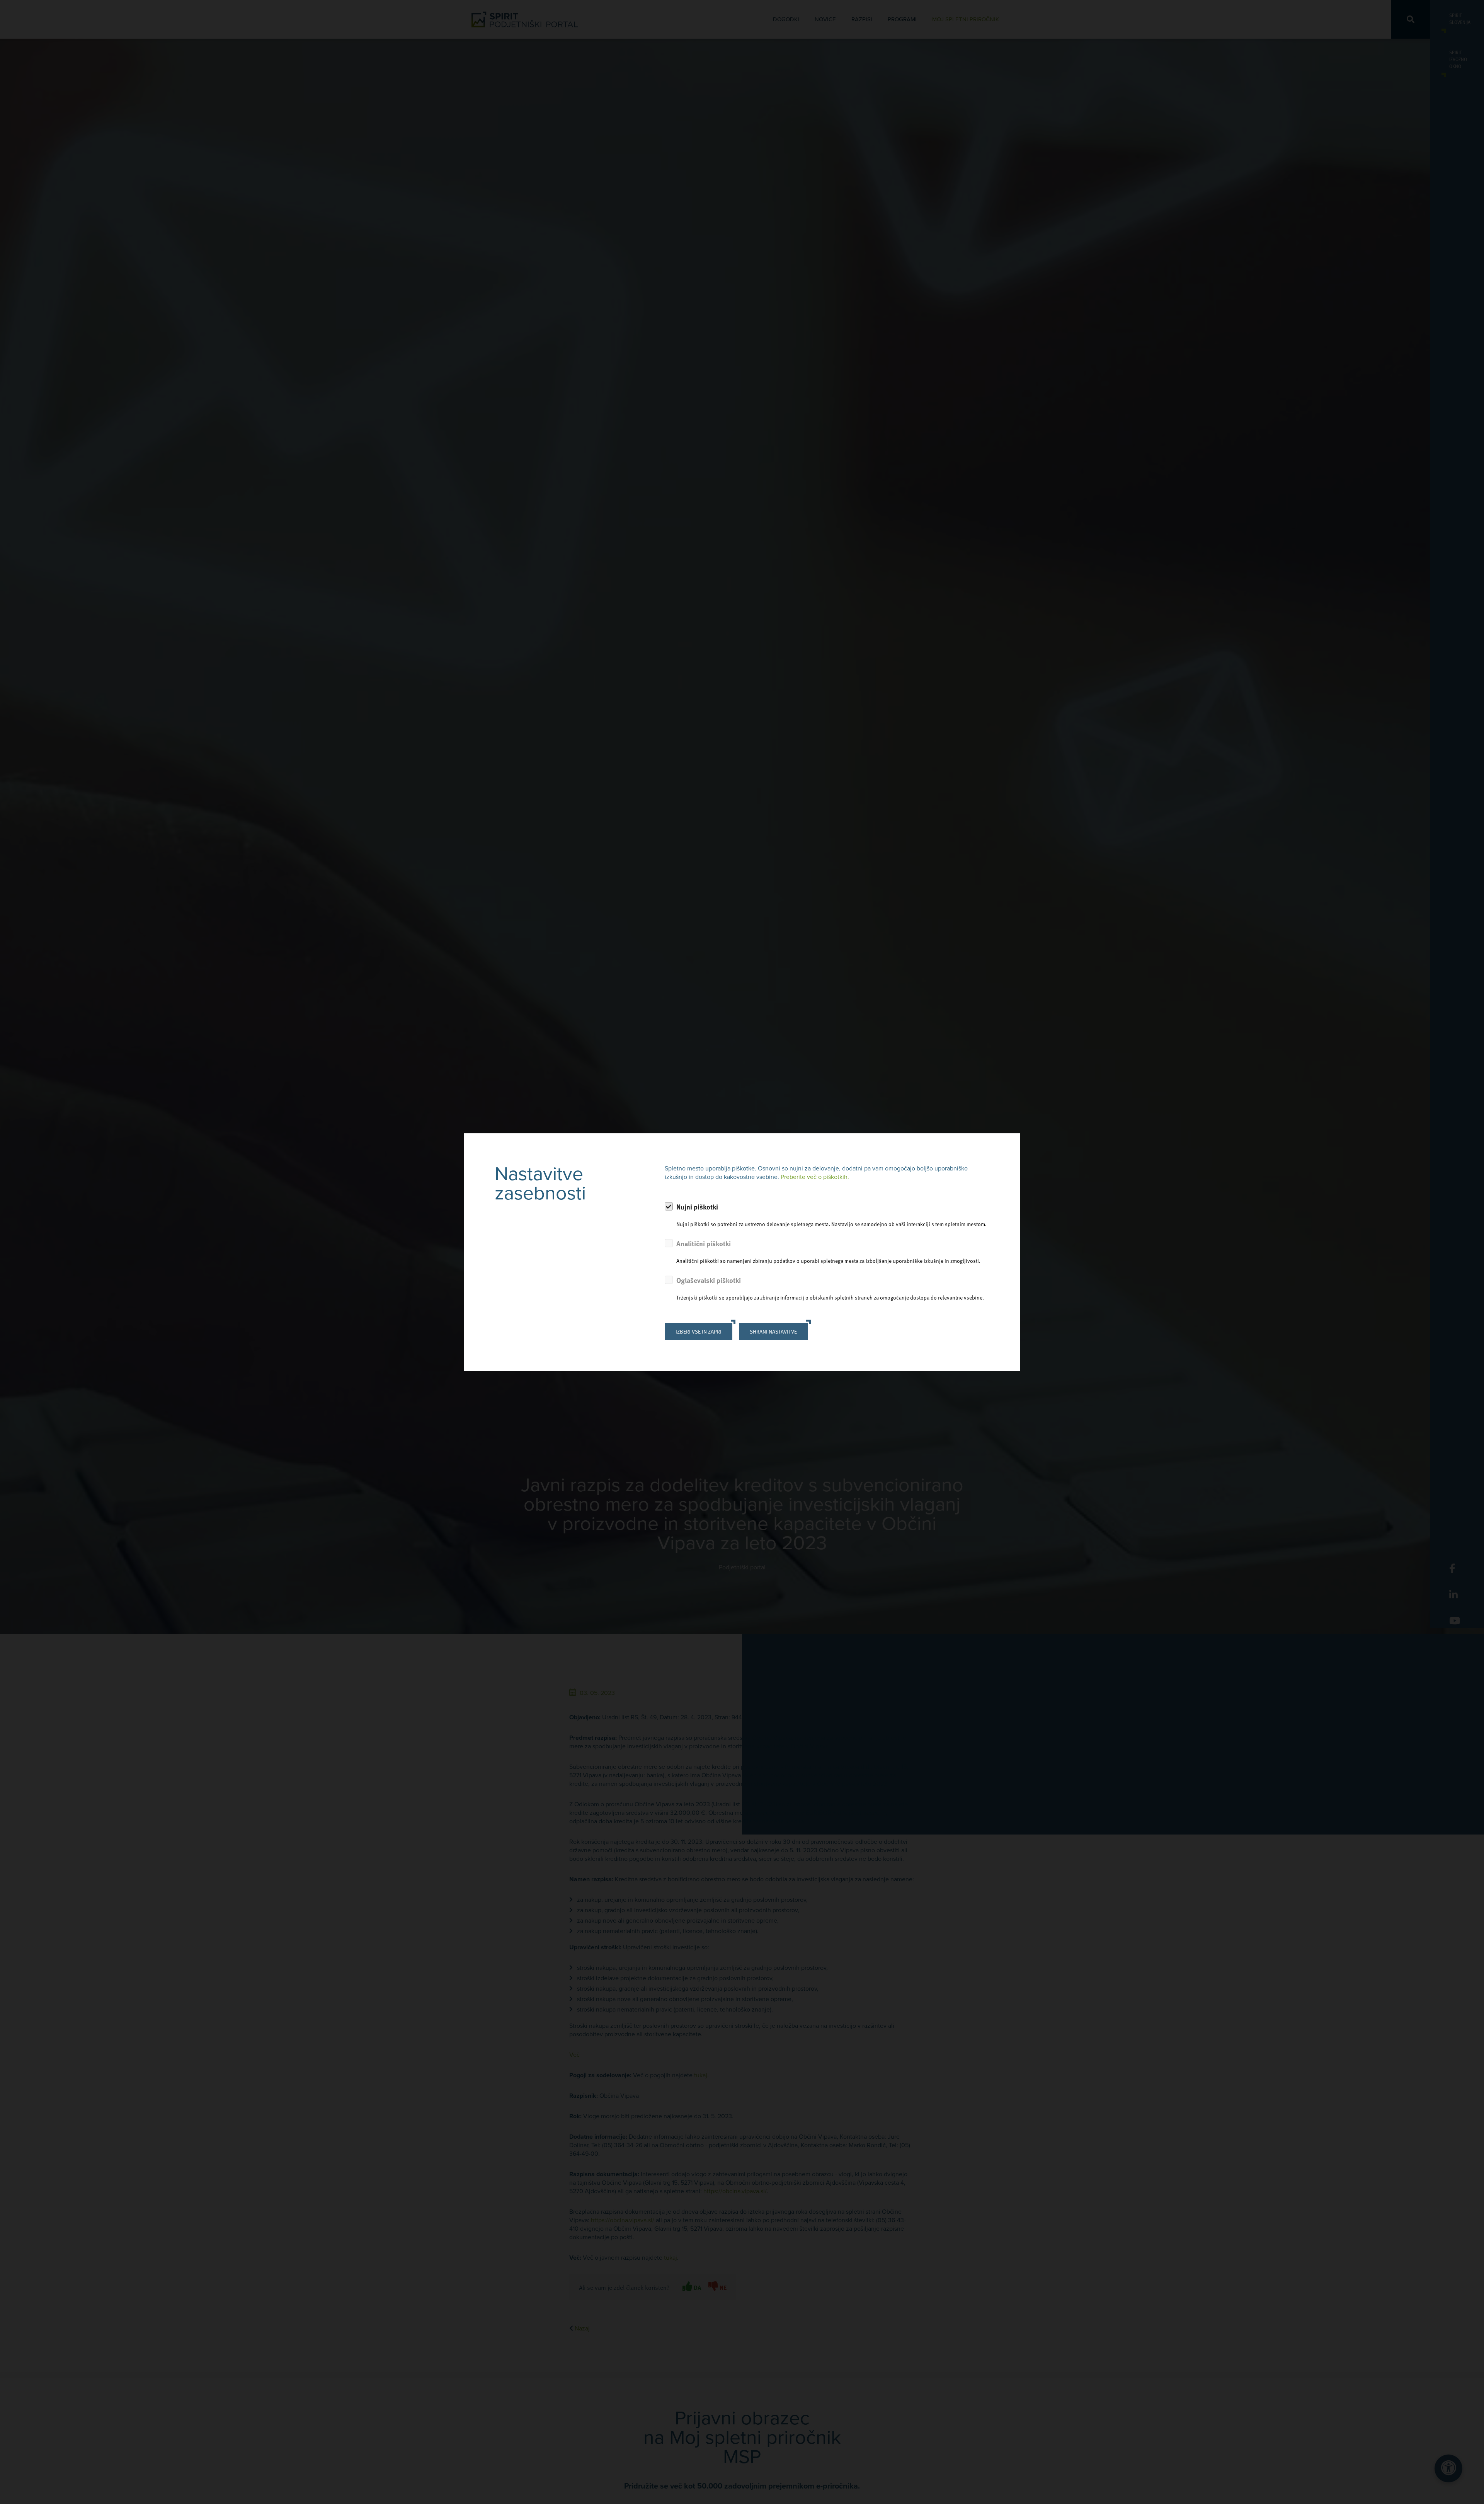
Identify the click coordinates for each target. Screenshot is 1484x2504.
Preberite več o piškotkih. (815, 1177)
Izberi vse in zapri (699, 1331)
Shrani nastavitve (773, 1331)
